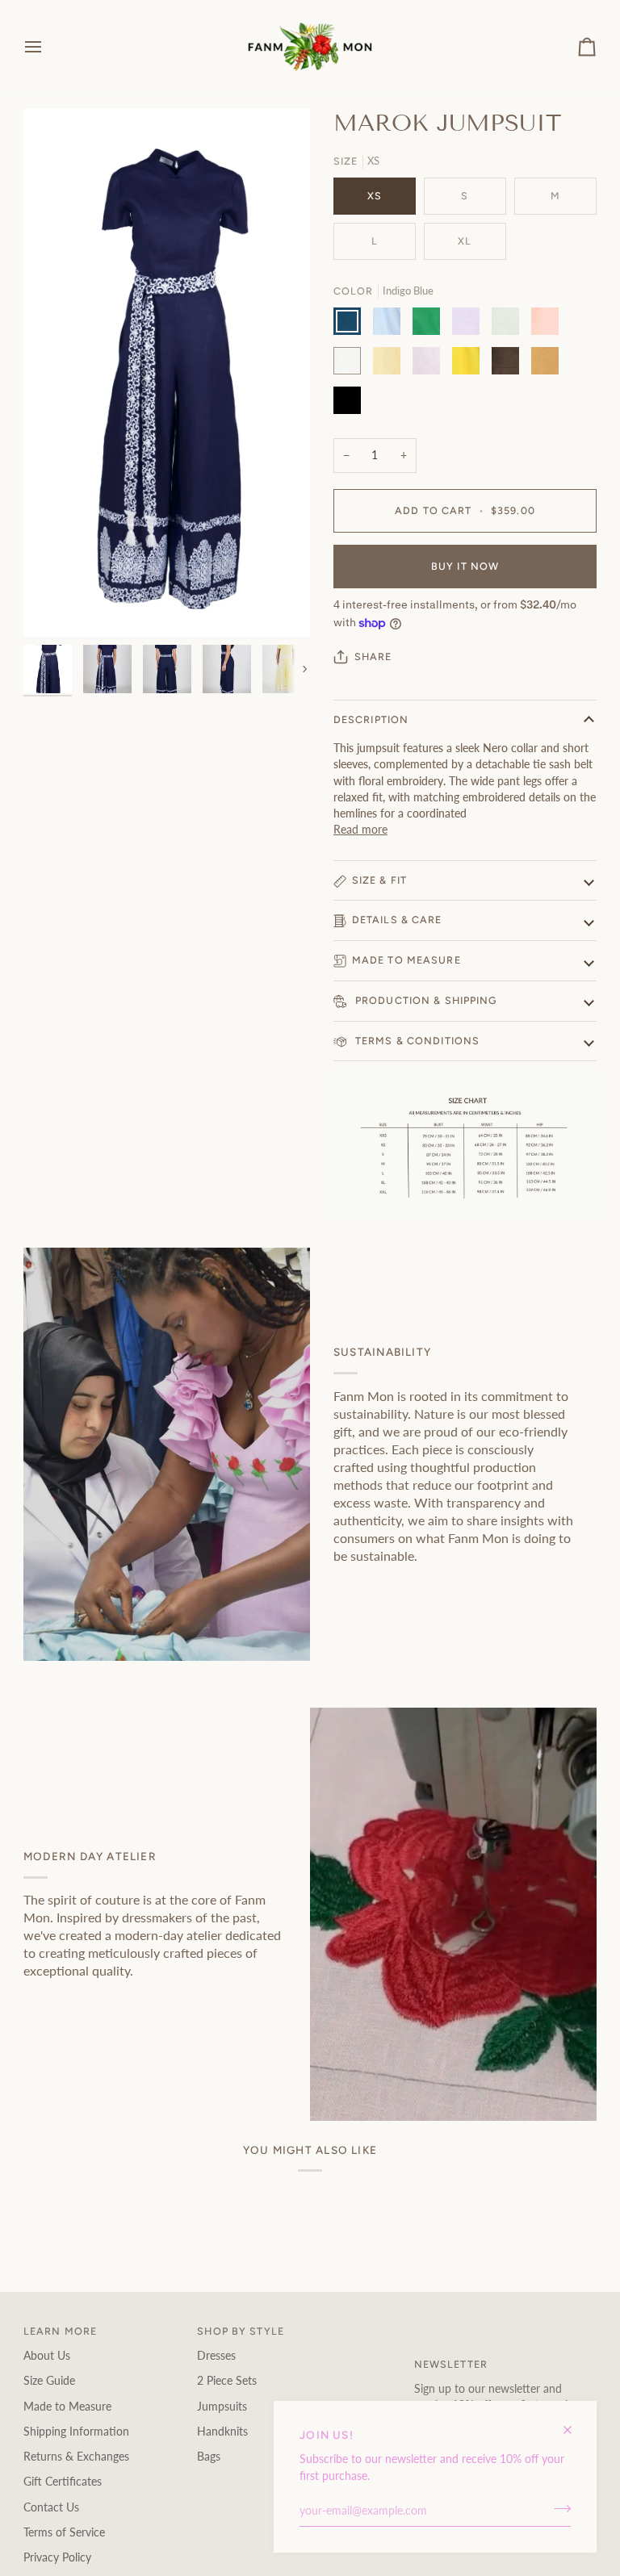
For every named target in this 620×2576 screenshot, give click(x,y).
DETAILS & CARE (397, 920)
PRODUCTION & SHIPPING (425, 1000)
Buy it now (465, 566)
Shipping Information (76, 2432)
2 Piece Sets (227, 2381)
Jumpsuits (222, 2407)
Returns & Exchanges (76, 2457)
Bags (209, 2457)
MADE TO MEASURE (406, 960)
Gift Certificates (63, 2482)
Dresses (216, 2356)
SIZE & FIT (379, 880)
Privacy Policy (57, 2557)
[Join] (557, 2509)
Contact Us (51, 2507)
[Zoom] (54, 606)
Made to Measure (67, 2407)
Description (371, 719)
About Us (47, 2356)
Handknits (222, 2432)
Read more (360, 830)
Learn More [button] (60, 2331)
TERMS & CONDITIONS (416, 1041)
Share (373, 657)
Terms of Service (64, 2532)
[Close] (574, 2423)
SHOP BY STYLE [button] (241, 2331)
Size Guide (49, 2381)
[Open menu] (48, 47)
